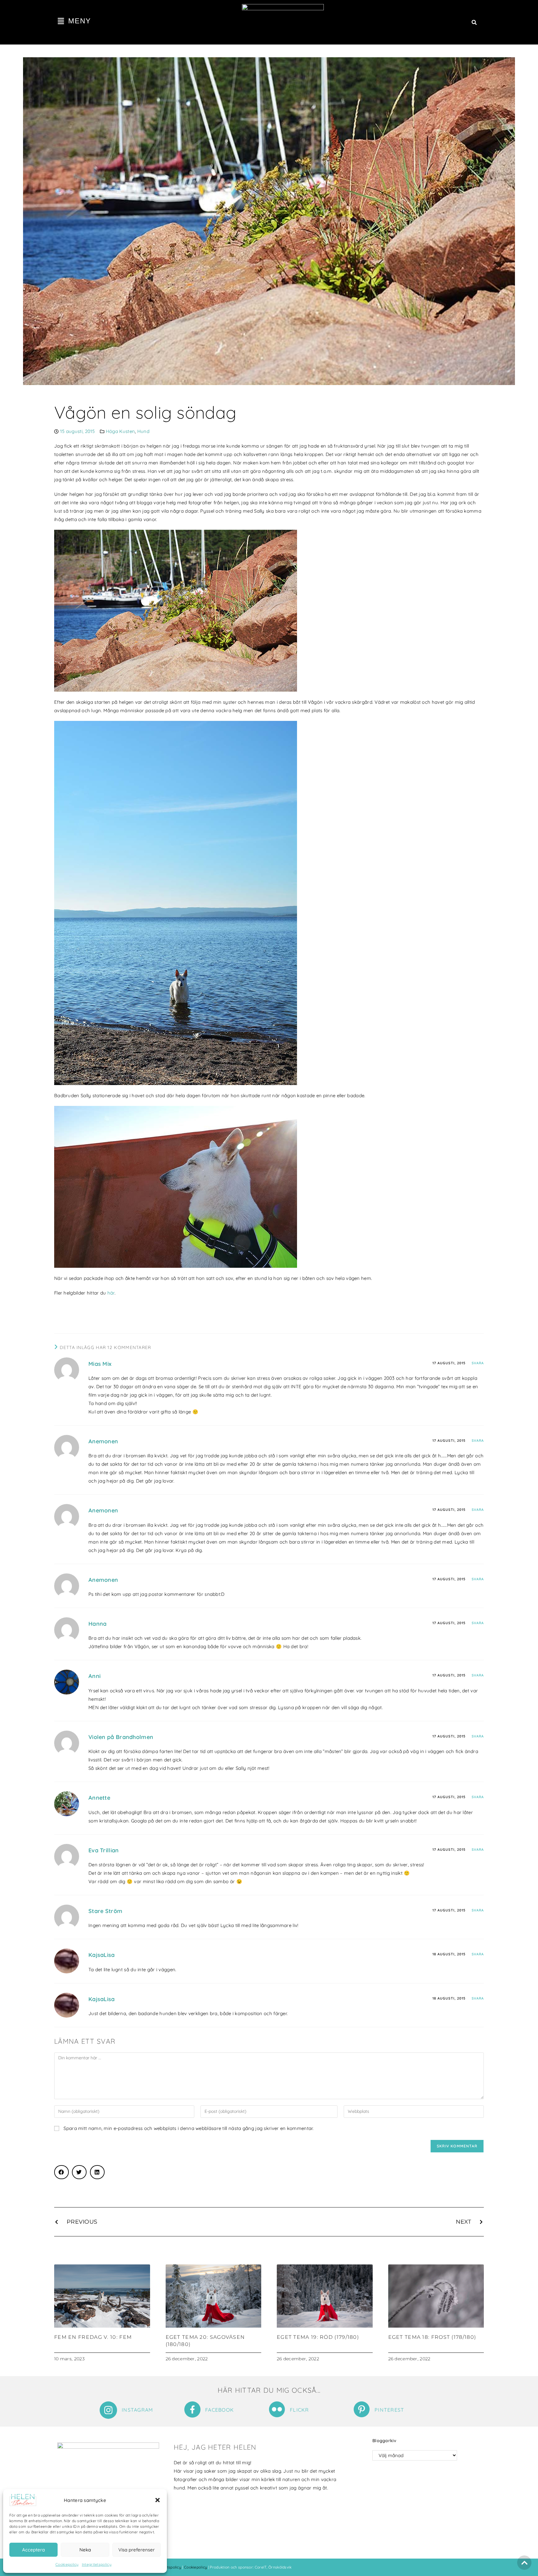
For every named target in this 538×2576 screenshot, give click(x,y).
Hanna (98, 1624)
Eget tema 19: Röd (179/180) (318, 2337)
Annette (99, 1798)
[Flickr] (277, 2409)
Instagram (137, 2410)
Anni (94, 1676)
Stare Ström (105, 1911)
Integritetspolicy (97, 2564)
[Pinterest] (362, 2409)
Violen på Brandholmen (121, 1737)
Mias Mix (100, 1364)
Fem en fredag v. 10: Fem (93, 2337)
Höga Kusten (120, 431)
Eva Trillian (104, 1850)
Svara (478, 1363)
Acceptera (33, 2550)
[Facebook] (192, 2409)
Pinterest (389, 2410)
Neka (85, 2550)
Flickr (300, 2410)
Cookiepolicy (67, 2564)
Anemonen (103, 1441)
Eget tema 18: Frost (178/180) (432, 2337)
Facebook (219, 2410)
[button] (158, 2500)
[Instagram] (108, 2410)
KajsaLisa (102, 1955)
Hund (143, 431)
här (111, 1293)
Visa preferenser (137, 2550)
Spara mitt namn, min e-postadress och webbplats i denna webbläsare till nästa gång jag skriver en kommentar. (189, 2128)
